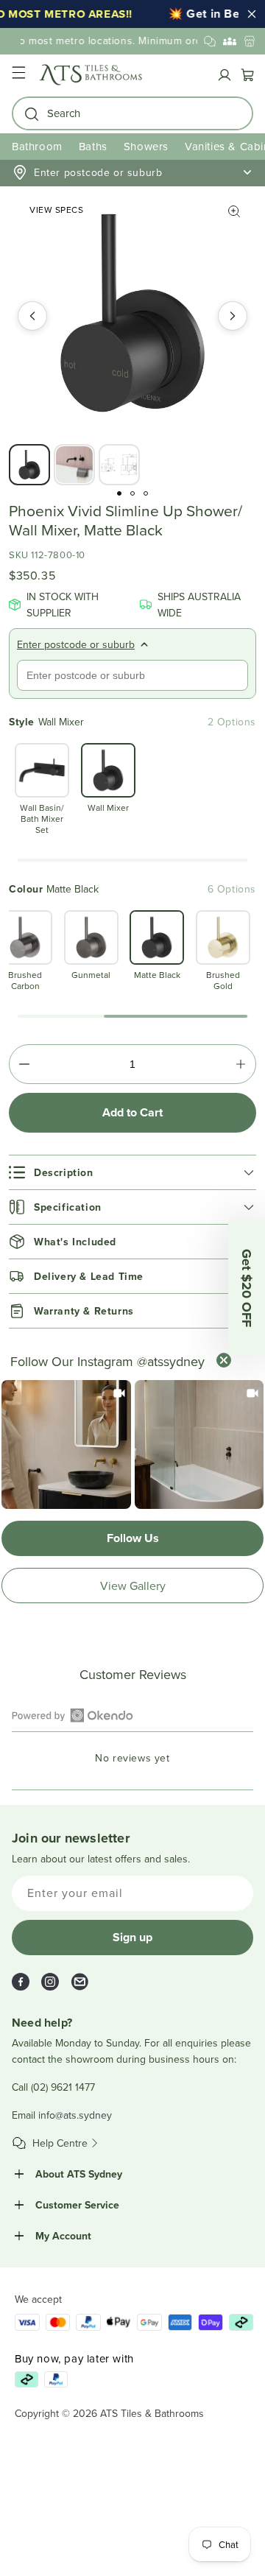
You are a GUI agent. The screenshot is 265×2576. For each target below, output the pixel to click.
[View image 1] (29, 465)
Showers (146, 146)
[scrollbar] (132, 860)
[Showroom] (250, 41)
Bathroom (37, 146)
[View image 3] (119, 465)
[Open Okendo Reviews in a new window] (73, 1715)
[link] (66, 1445)
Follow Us (133, 1538)
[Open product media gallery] (234, 211)
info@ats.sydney (75, 2115)
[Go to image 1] (119, 493)
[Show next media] (233, 316)
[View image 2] (74, 465)
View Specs (56, 210)
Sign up (132, 1937)
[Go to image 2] (132, 493)
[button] (18, 75)
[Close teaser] (224, 1360)
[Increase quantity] (241, 1064)
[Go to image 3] (146, 493)
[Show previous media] (32, 316)
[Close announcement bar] (252, 14)
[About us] (230, 41)
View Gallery (133, 1586)
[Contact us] (210, 41)
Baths (93, 146)
